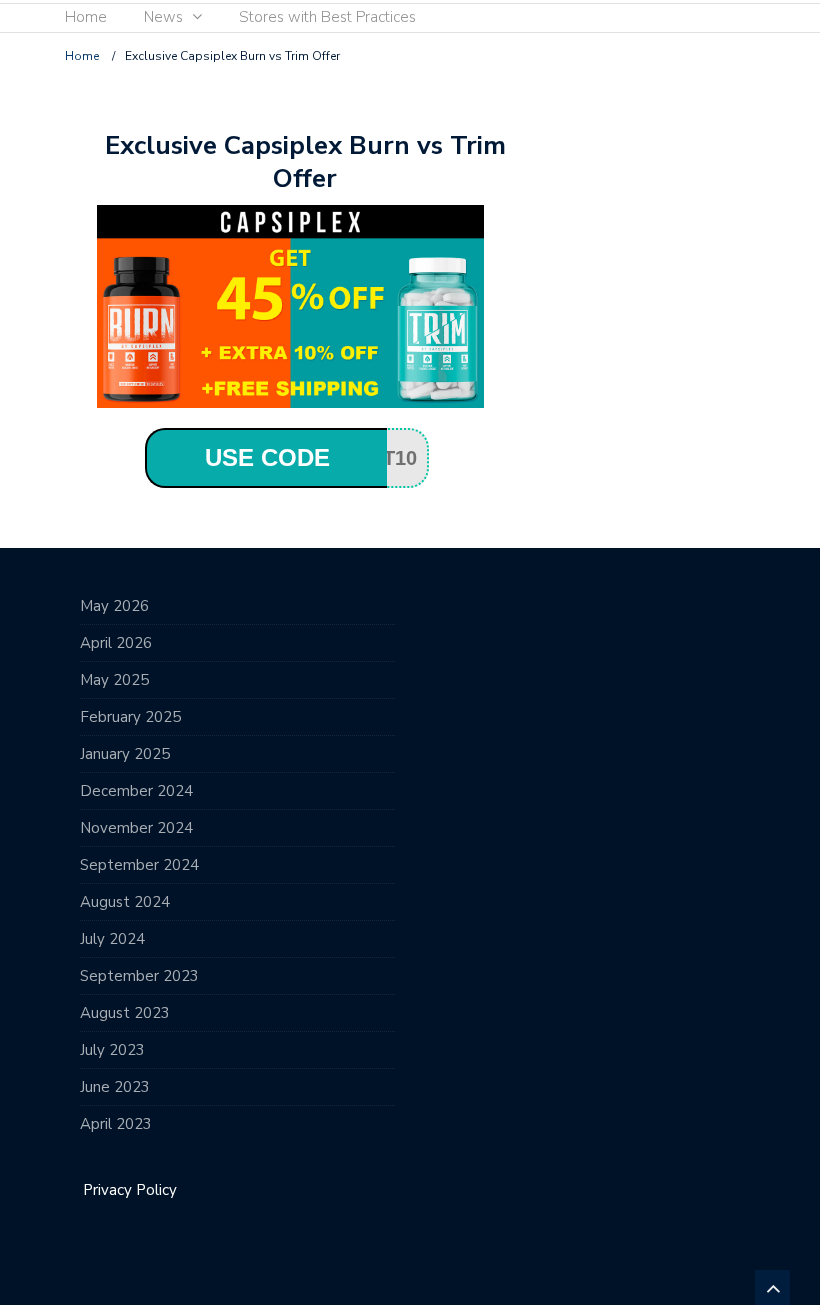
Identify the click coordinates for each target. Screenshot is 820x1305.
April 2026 (116, 643)
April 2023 (116, 1124)
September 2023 (139, 976)
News (163, 17)
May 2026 (114, 606)
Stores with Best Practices (327, 17)
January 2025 (125, 754)
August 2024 (125, 902)
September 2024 (139, 865)
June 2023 (115, 1087)
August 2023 (125, 1013)
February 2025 (130, 717)
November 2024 (136, 828)
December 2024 (136, 791)
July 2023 (112, 1050)
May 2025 (114, 680)
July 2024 (112, 939)
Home (86, 17)
